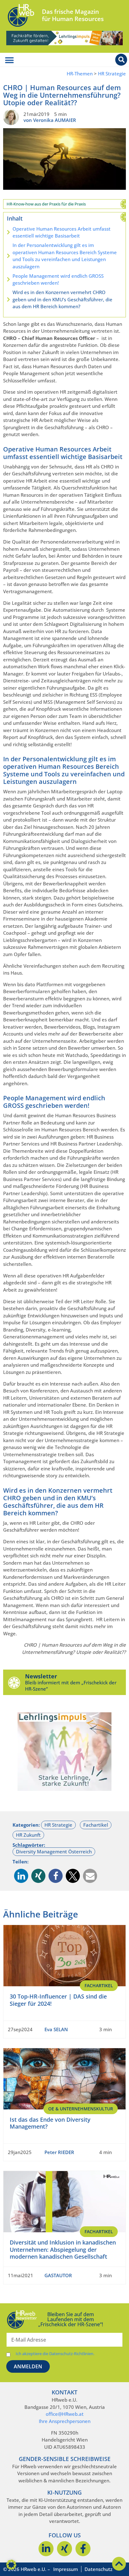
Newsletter (41, 1676)
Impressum (66, 2569)
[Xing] (64, 2549)
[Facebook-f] (83, 2549)
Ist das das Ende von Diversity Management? (50, 2123)
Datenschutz (98, 2569)
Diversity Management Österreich (54, 1851)
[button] (21, 1876)
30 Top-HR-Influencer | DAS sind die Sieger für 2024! (58, 2000)
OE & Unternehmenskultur (81, 2109)
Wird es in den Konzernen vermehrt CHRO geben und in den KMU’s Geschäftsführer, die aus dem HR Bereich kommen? (62, 299)
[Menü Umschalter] (9, 60)
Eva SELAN (56, 2029)
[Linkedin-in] (46, 2549)
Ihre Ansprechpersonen (65, 2421)
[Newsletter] (14, 1682)
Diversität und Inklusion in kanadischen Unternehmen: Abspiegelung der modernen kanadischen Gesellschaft (63, 2249)
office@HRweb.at (65, 2414)
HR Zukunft (28, 1835)
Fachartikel (96, 1825)
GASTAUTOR (58, 2275)
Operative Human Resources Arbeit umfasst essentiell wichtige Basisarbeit (62, 232)
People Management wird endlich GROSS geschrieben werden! (58, 279)
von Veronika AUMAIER (50, 120)
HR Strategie (112, 74)
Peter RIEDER (59, 2152)
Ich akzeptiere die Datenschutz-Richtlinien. (55, 2354)
